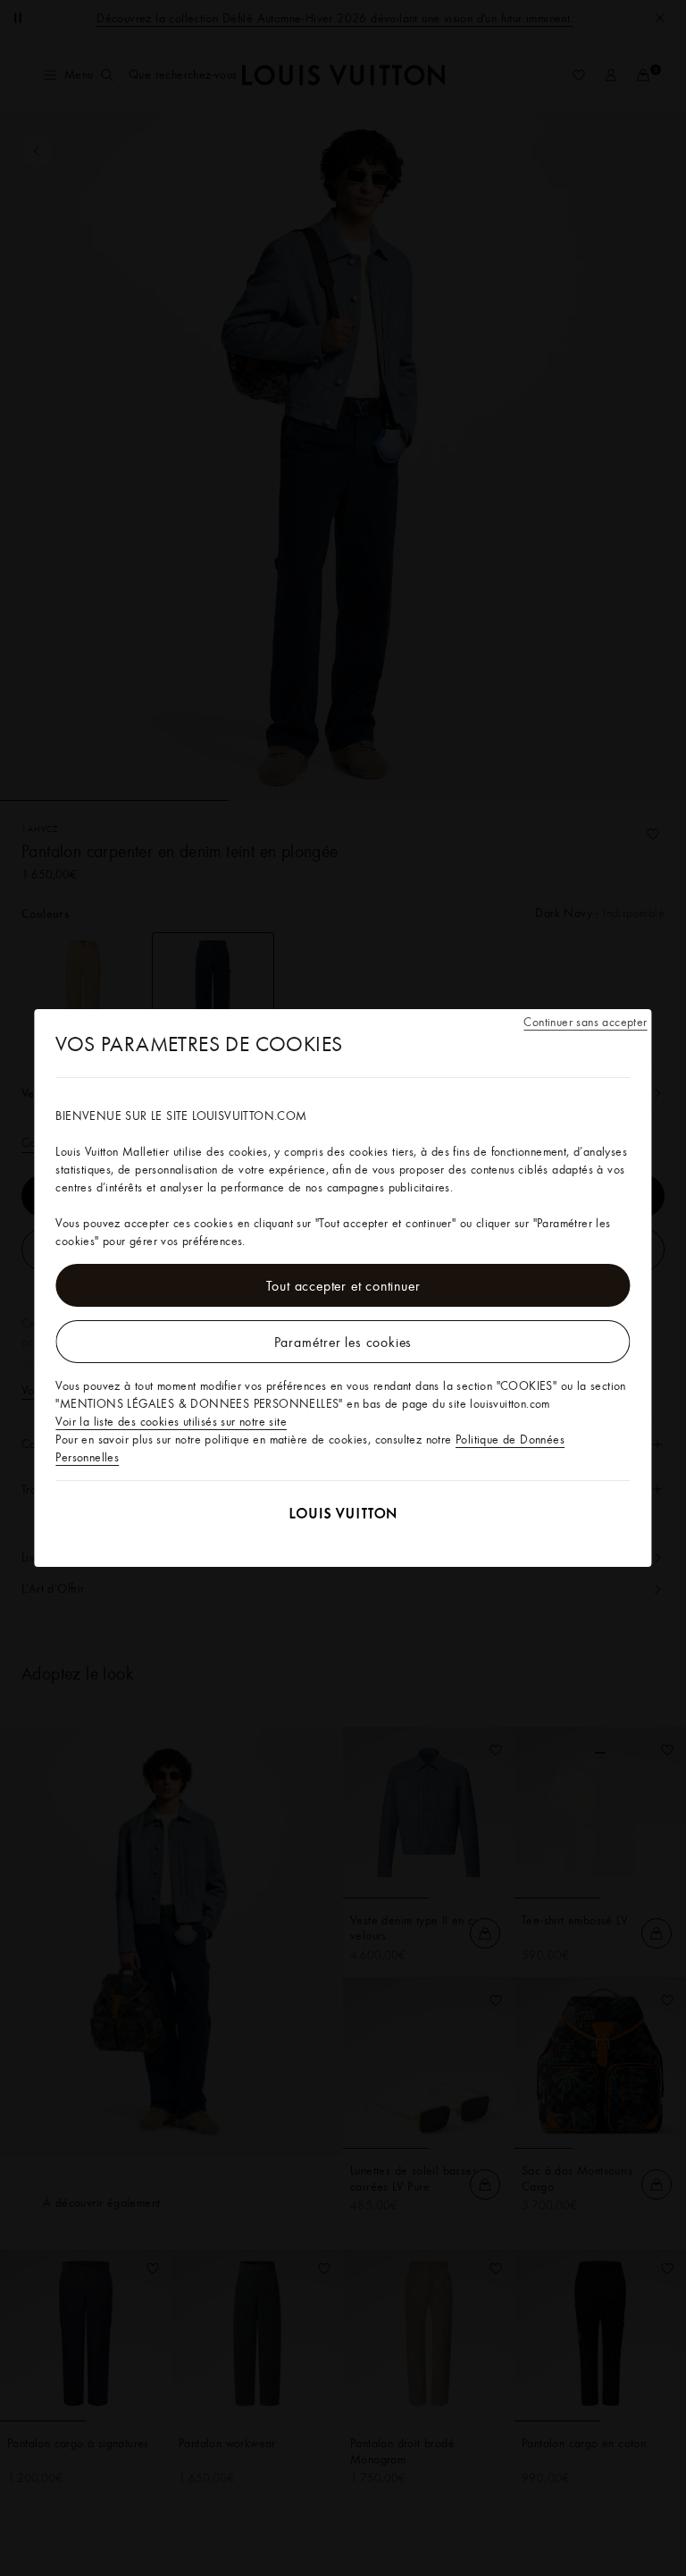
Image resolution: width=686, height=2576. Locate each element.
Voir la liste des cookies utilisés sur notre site (171, 1421)
